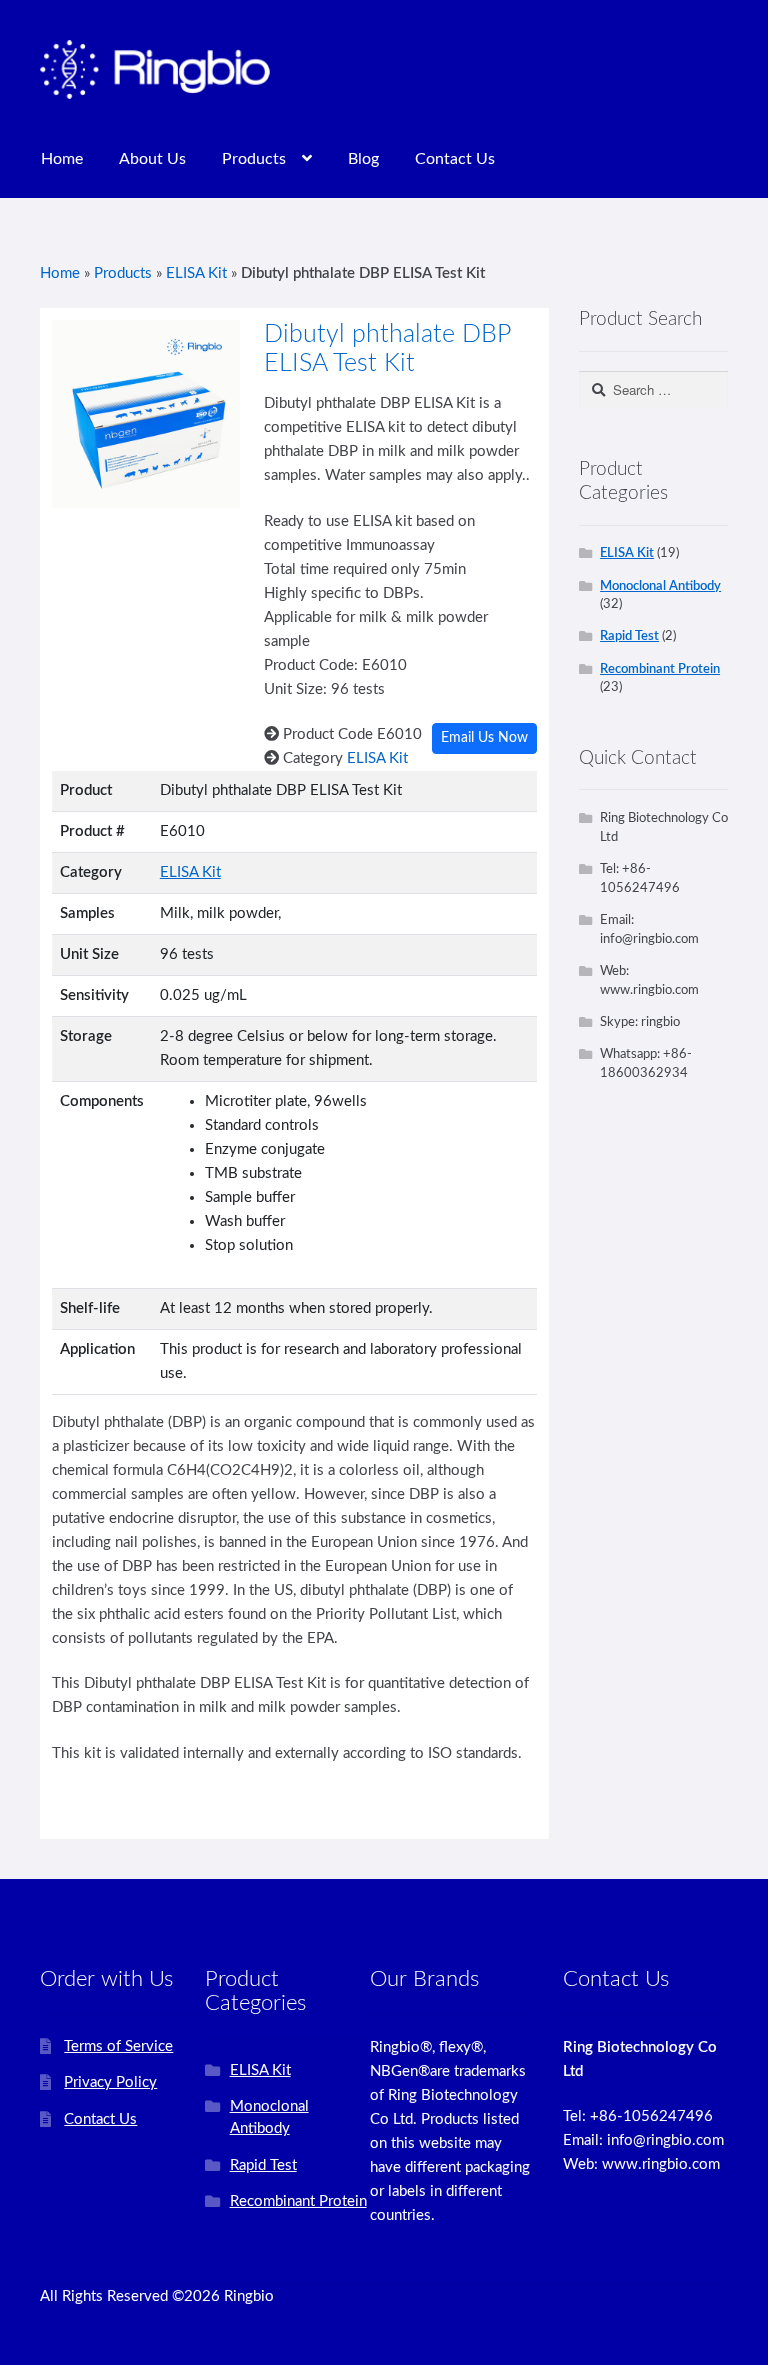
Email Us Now (484, 738)
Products (254, 159)
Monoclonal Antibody (660, 586)
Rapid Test (629, 636)
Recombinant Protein (660, 669)
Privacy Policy (110, 2082)
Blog (363, 159)
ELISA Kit (196, 273)
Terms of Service (118, 2046)
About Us (152, 159)
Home (62, 159)
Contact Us (455, 159)
